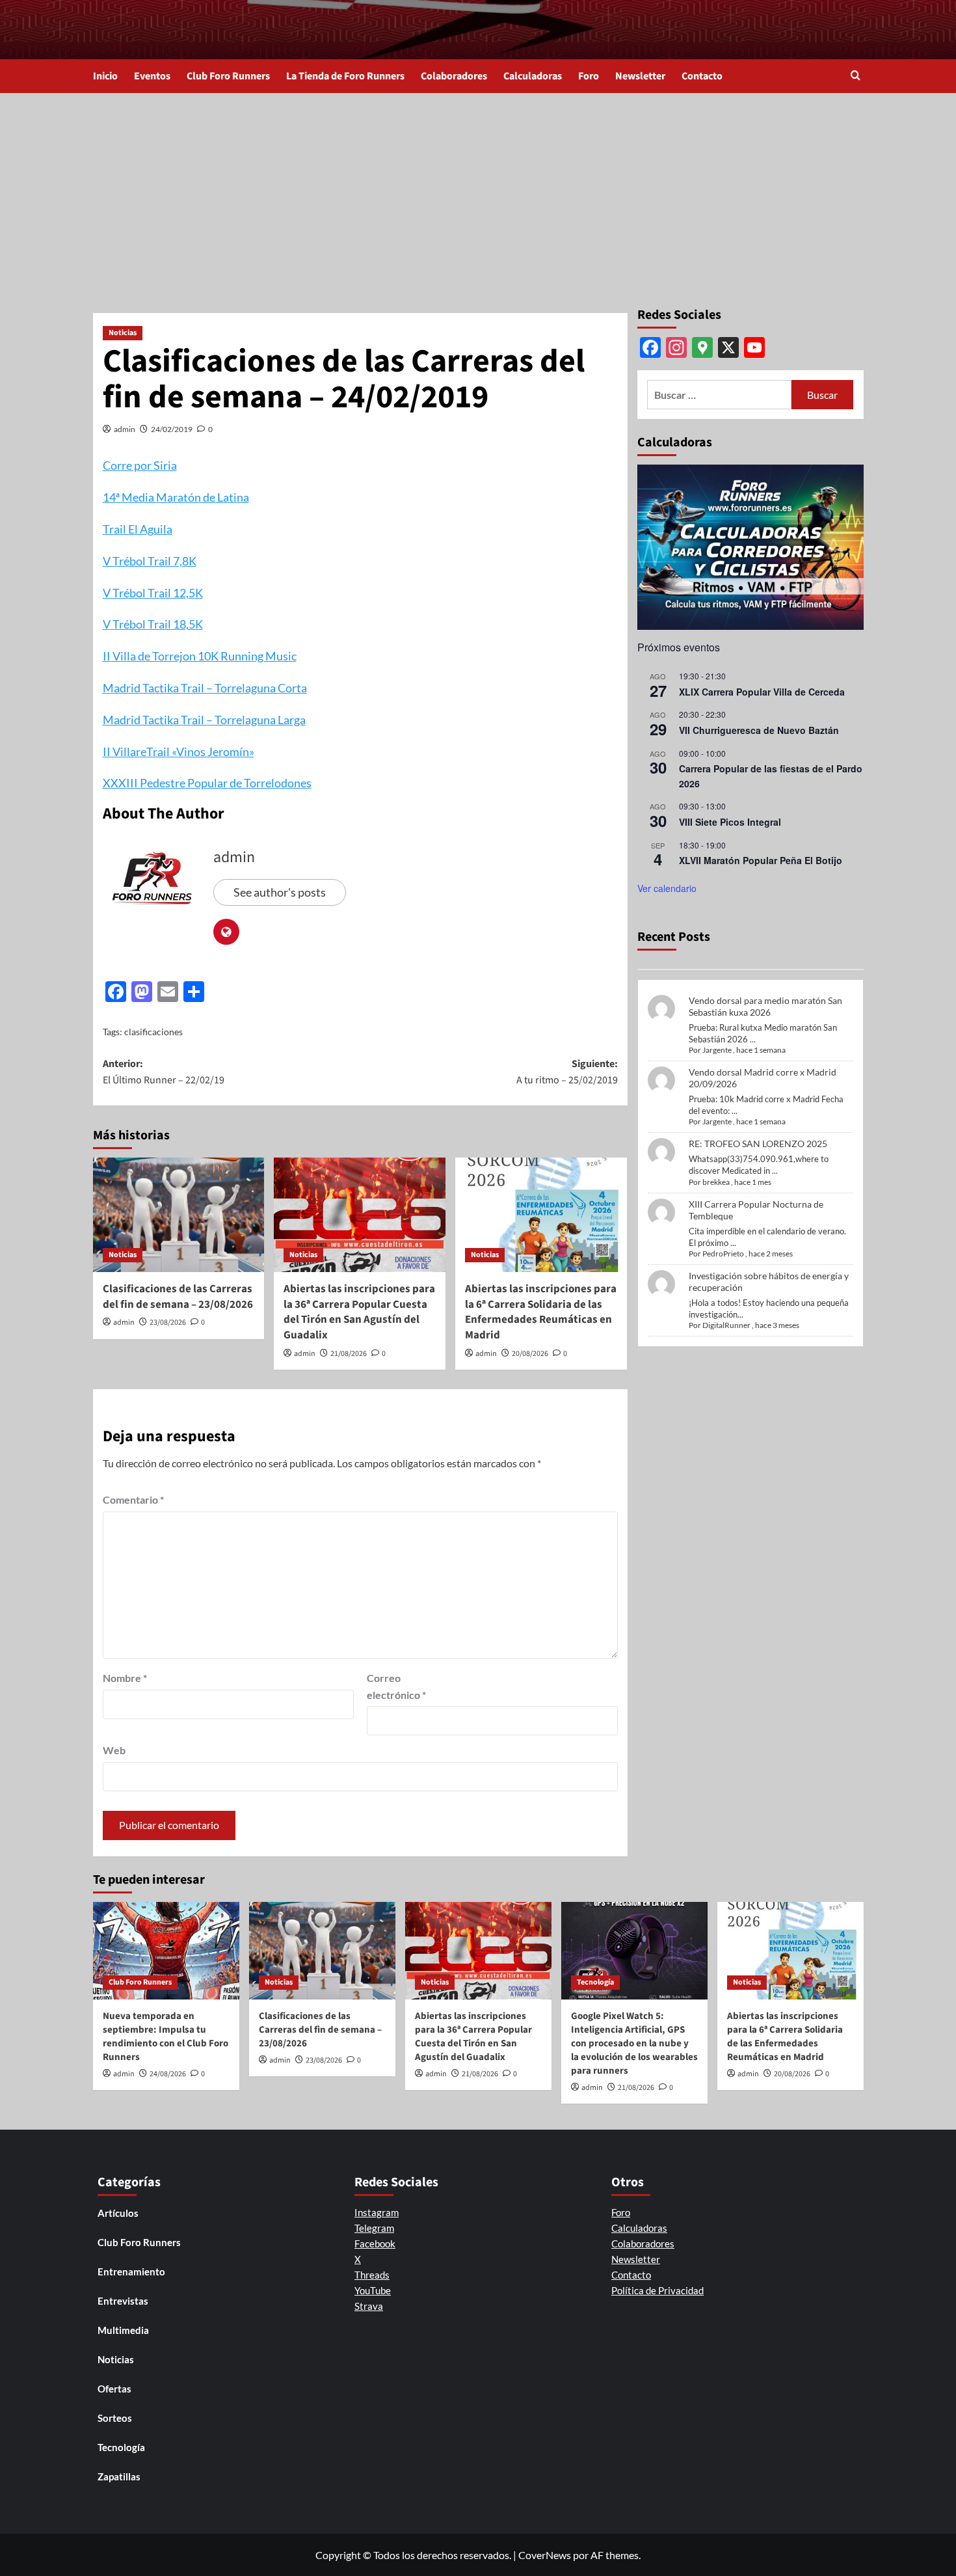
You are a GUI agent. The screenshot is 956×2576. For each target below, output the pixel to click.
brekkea (716, 1182)
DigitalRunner (726, 1325)
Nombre (125, 1678)
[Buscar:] (720, 395)
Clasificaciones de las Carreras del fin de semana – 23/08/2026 (178, 1297)
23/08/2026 (168, 1322)
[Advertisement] (478, 191)
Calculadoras (533, 76)
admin (125, 429)
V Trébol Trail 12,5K (153, 593)
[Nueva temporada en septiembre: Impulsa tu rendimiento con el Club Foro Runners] (166, 1951)
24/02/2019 (172, 429)
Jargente (717, 1050)
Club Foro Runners (228, 76)
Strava (369, 2306)
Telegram (374, 2228)
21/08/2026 (349, 1354)
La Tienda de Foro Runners (345, 76)
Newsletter (640, 76)
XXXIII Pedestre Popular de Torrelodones (207, 783)
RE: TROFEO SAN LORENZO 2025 (758, 1144)
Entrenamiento (131, 2271)
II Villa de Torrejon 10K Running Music (200, 656)
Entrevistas (123, 2301)
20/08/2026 (530, 1354)
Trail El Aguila (138, 529)
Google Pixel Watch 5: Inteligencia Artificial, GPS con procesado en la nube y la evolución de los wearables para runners (634, 2043)
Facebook (375, 2244)
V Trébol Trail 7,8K (150, 561)
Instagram (377, 2212)
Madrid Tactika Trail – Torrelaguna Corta (205, 688)
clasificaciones (153, 1032)
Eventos (152, 76)
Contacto (702, 76)
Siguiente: (567, 1072)
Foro (589, 76)
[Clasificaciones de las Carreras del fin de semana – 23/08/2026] (179, 1215)
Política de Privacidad (657, 2290)
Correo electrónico (396, 1686)
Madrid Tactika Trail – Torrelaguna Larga (204, 720)
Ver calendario (667, 888)
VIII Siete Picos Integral (730, 822)
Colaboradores (454, 76)
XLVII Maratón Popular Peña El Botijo (761, 860)
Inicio (105, 76)
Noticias (123, 333)
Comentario (133, 1499)
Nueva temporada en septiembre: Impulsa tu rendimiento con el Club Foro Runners (166, 2037)
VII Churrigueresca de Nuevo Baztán (759, 730)
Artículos (118, 2213)
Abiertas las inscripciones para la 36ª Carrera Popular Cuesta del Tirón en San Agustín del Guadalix (359, 1312)
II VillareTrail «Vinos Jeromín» (179, 752)
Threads (372, 2275)
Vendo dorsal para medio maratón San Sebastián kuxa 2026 (765, 1006)
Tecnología (595, 1982)
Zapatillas (119, 2476)
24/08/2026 (168, 2074)
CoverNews (545, 2555)
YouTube (373, 2290)
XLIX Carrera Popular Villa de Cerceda (762, 692)
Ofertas (114, 2389)
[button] (856, 76)
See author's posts (280, 892)
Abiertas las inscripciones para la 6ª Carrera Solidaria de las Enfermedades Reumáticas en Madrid (541, 1312)
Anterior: (164, 1072)
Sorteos (115, 2418)
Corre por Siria (140, 465)
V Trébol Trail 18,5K (153, 624)
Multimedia (123, 2330)
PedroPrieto (723, 1254)
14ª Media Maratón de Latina (176, 497)
